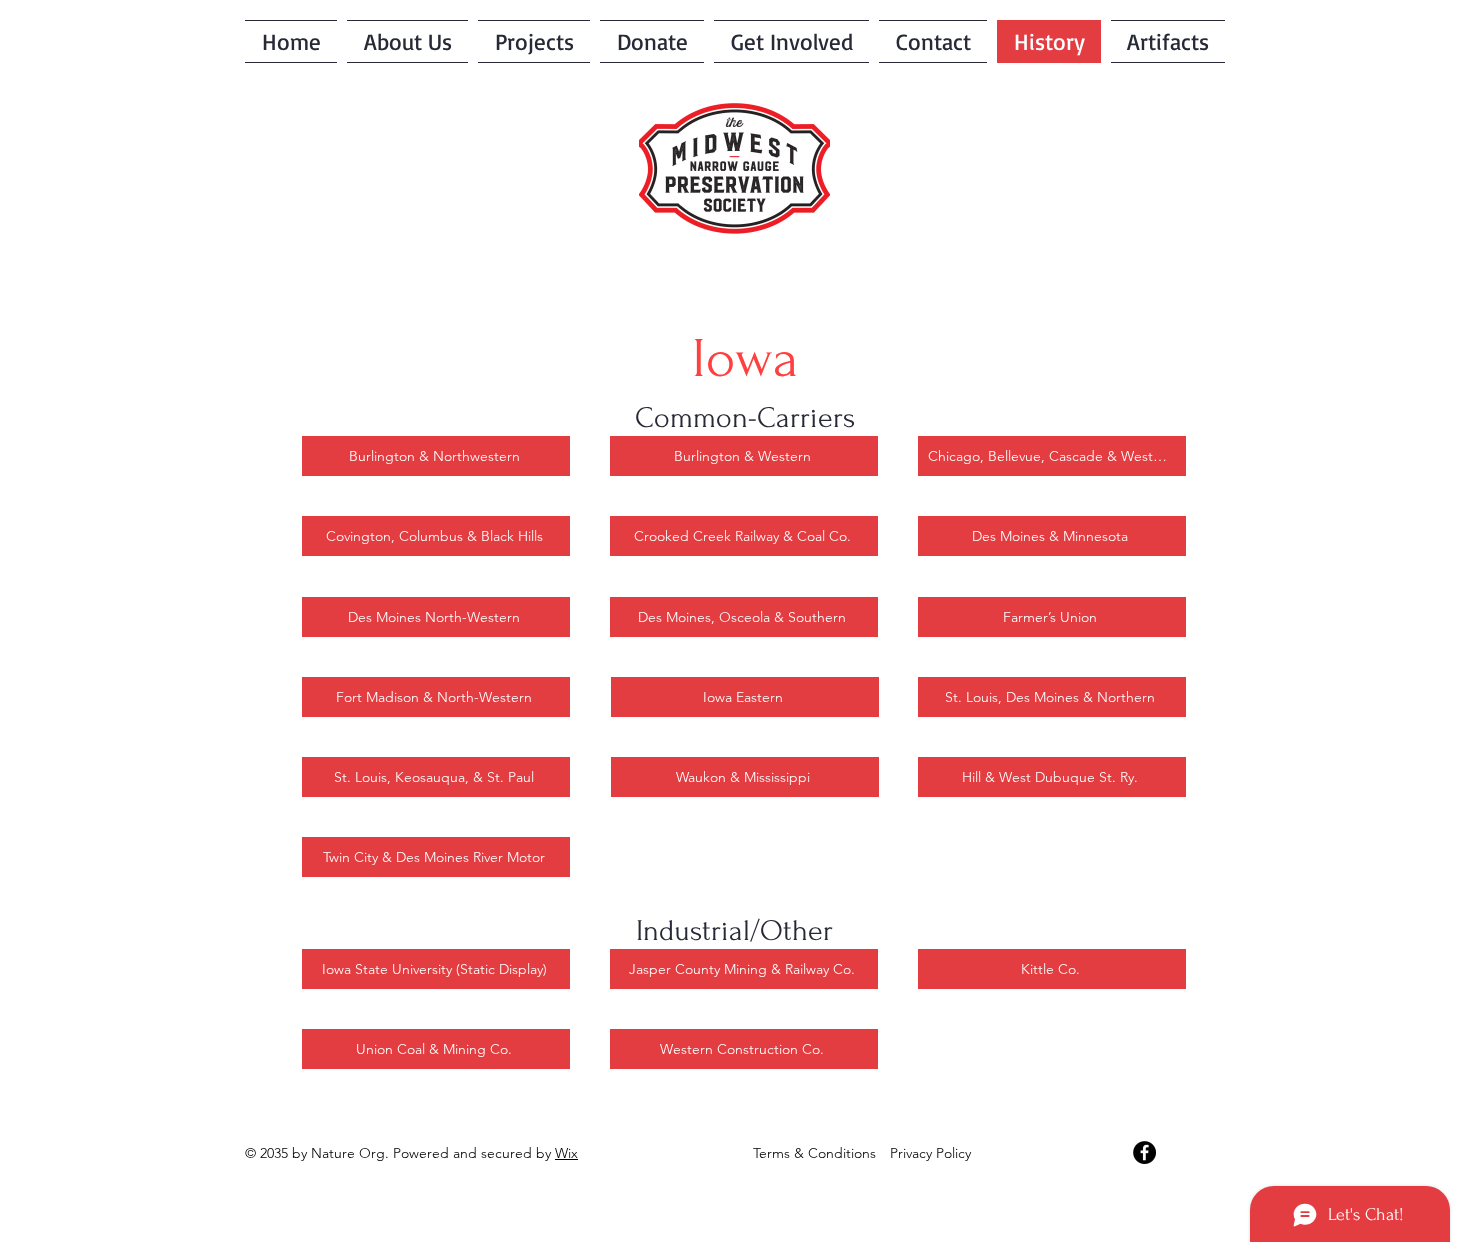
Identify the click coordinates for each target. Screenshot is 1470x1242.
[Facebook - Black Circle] (1144, 1152)
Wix (566, 1153)
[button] (791, 41)
